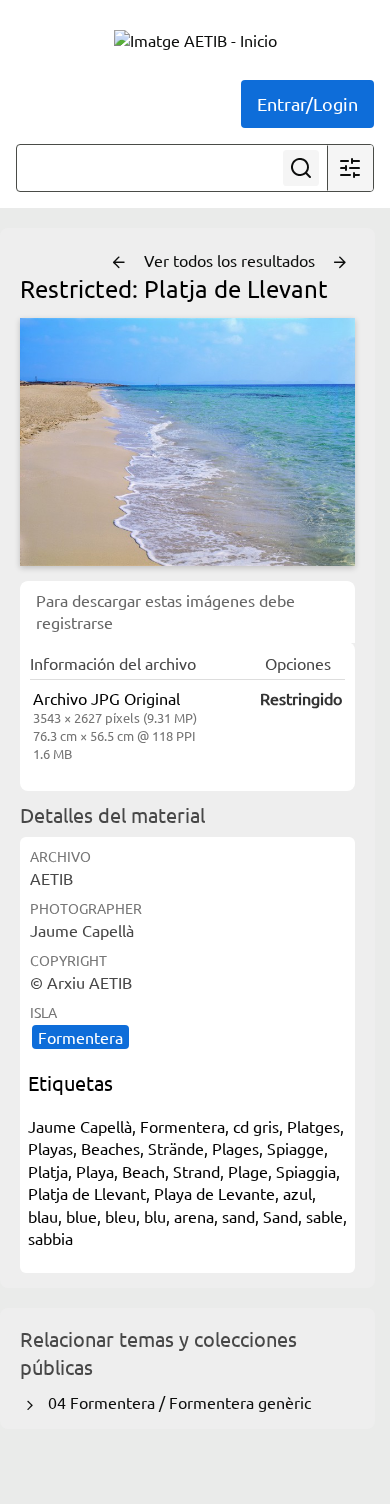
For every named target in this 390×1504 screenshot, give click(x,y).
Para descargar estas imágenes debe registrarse (165, 611)
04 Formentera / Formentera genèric (175, 1402)
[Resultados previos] (119, 263)
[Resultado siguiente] (340, 263)
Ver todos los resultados (231, 260)
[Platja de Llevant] (187, 442)
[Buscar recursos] (301, 168)
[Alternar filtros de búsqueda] (350, 168)
